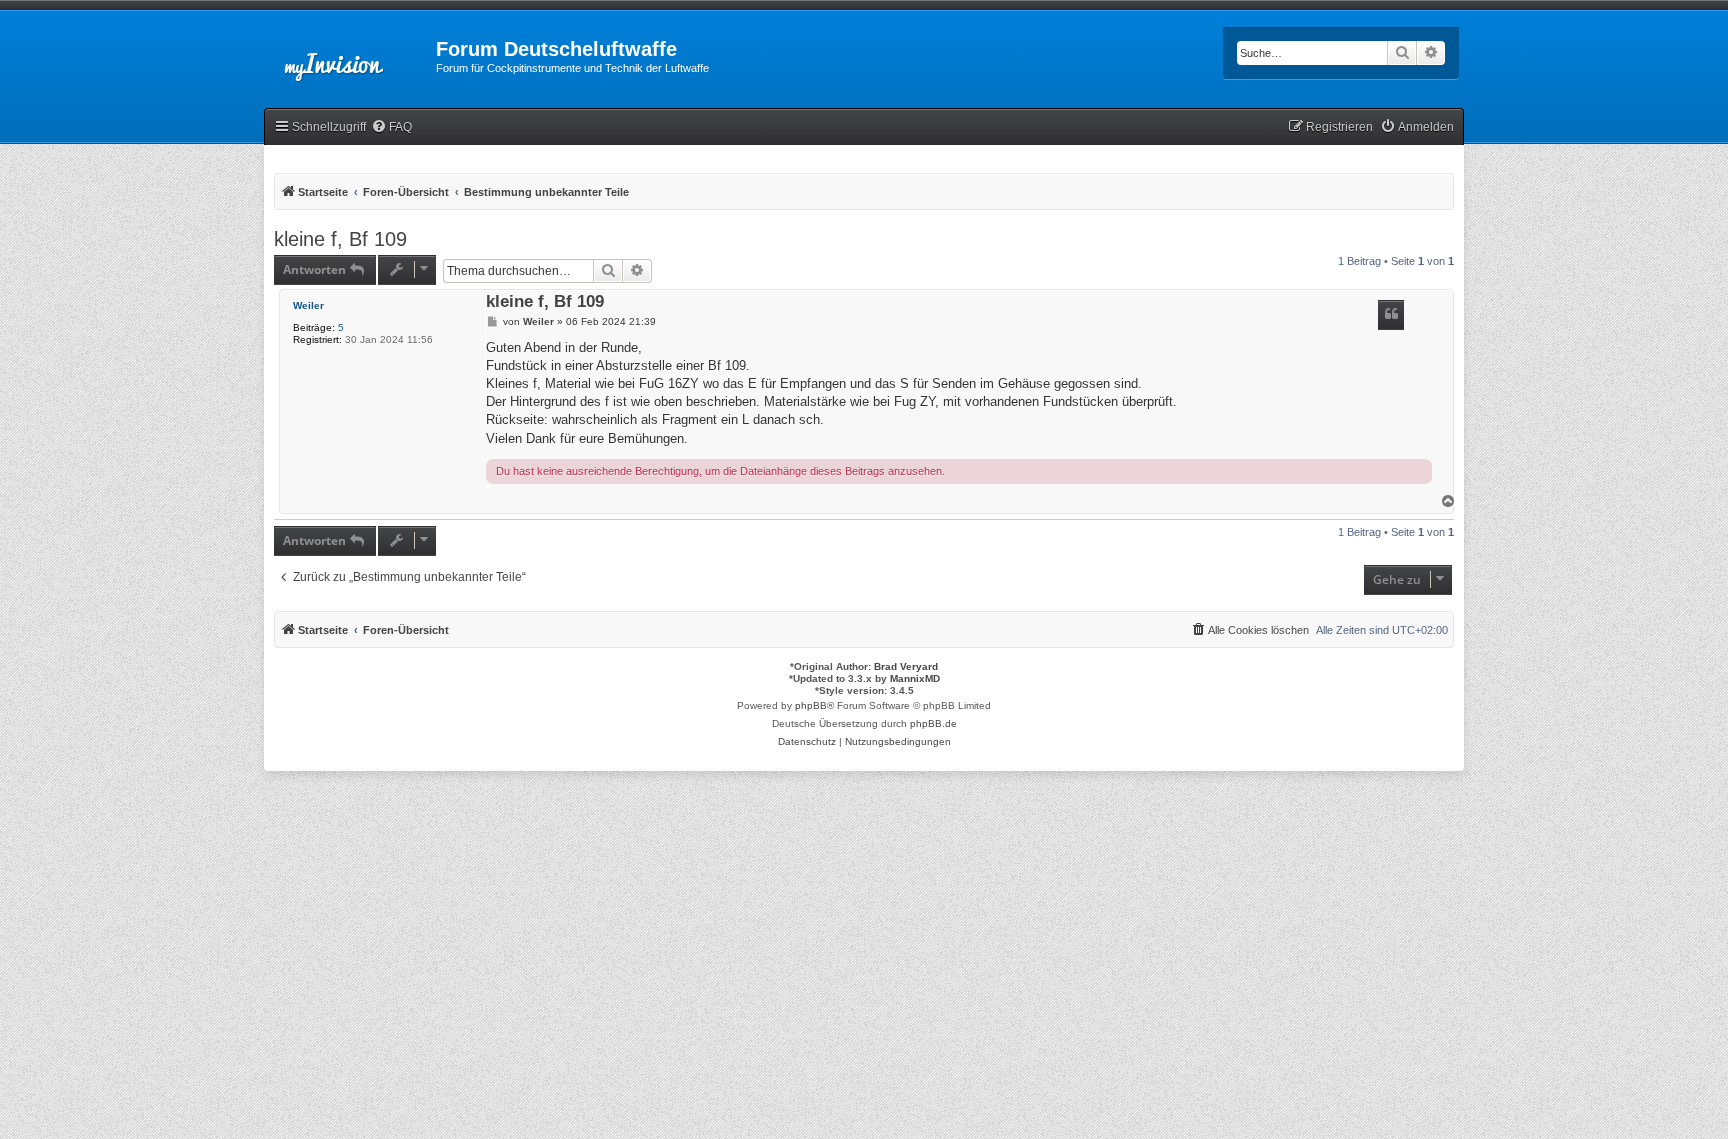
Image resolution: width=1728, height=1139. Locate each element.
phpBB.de (933, 723)
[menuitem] (391, 127)
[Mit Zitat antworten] (1391, 315)
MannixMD (915, 678)
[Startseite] (350, 55)
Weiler (308, 305)
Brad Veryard (906, 666)
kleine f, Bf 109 (340, 239)
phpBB (811, 705)
